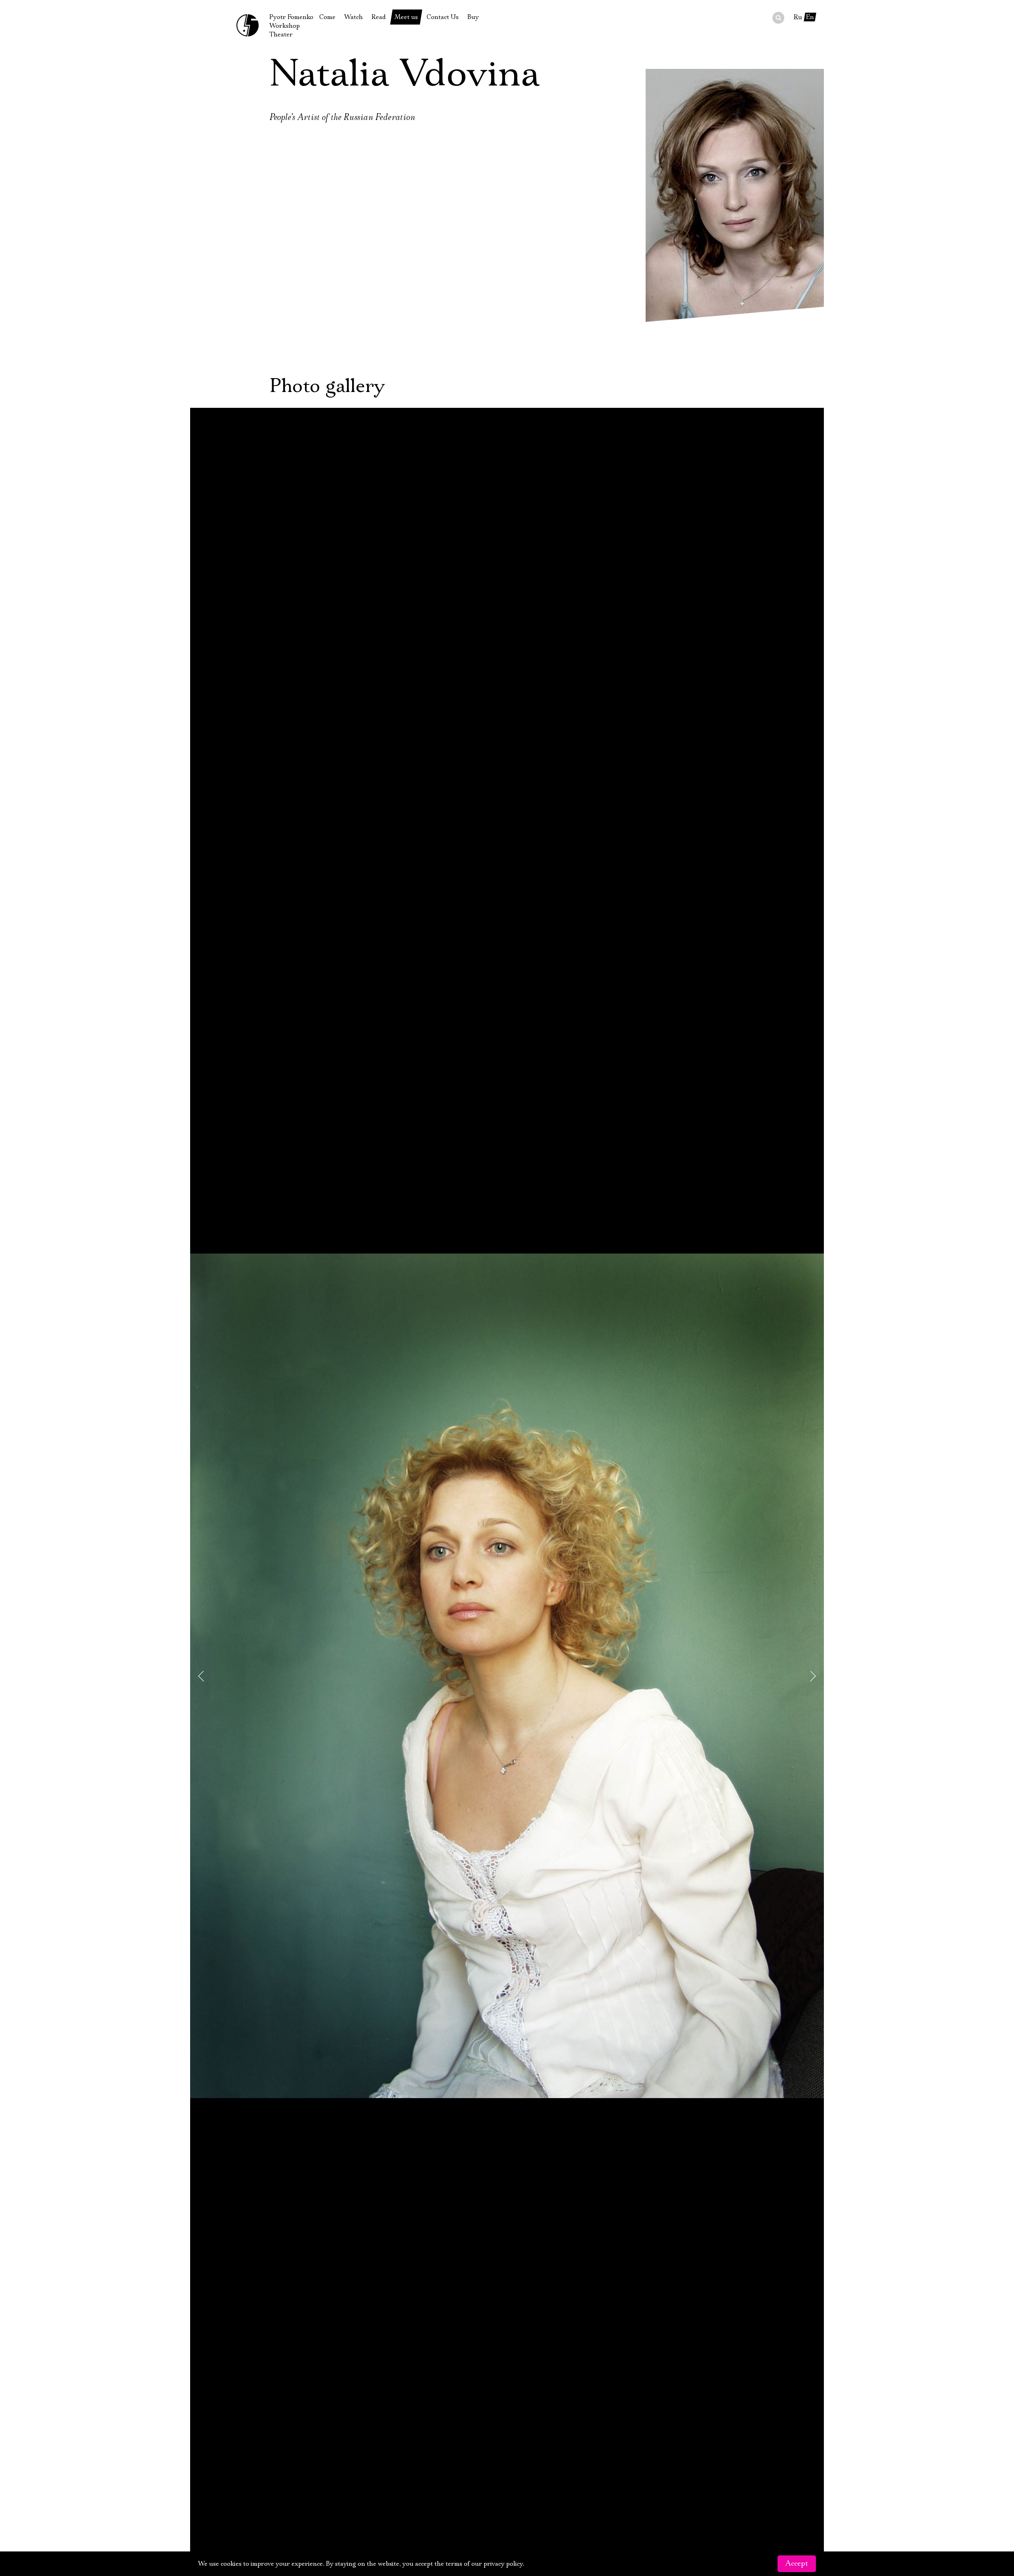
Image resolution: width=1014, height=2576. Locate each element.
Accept (797, 2564)
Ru (798, 17)
